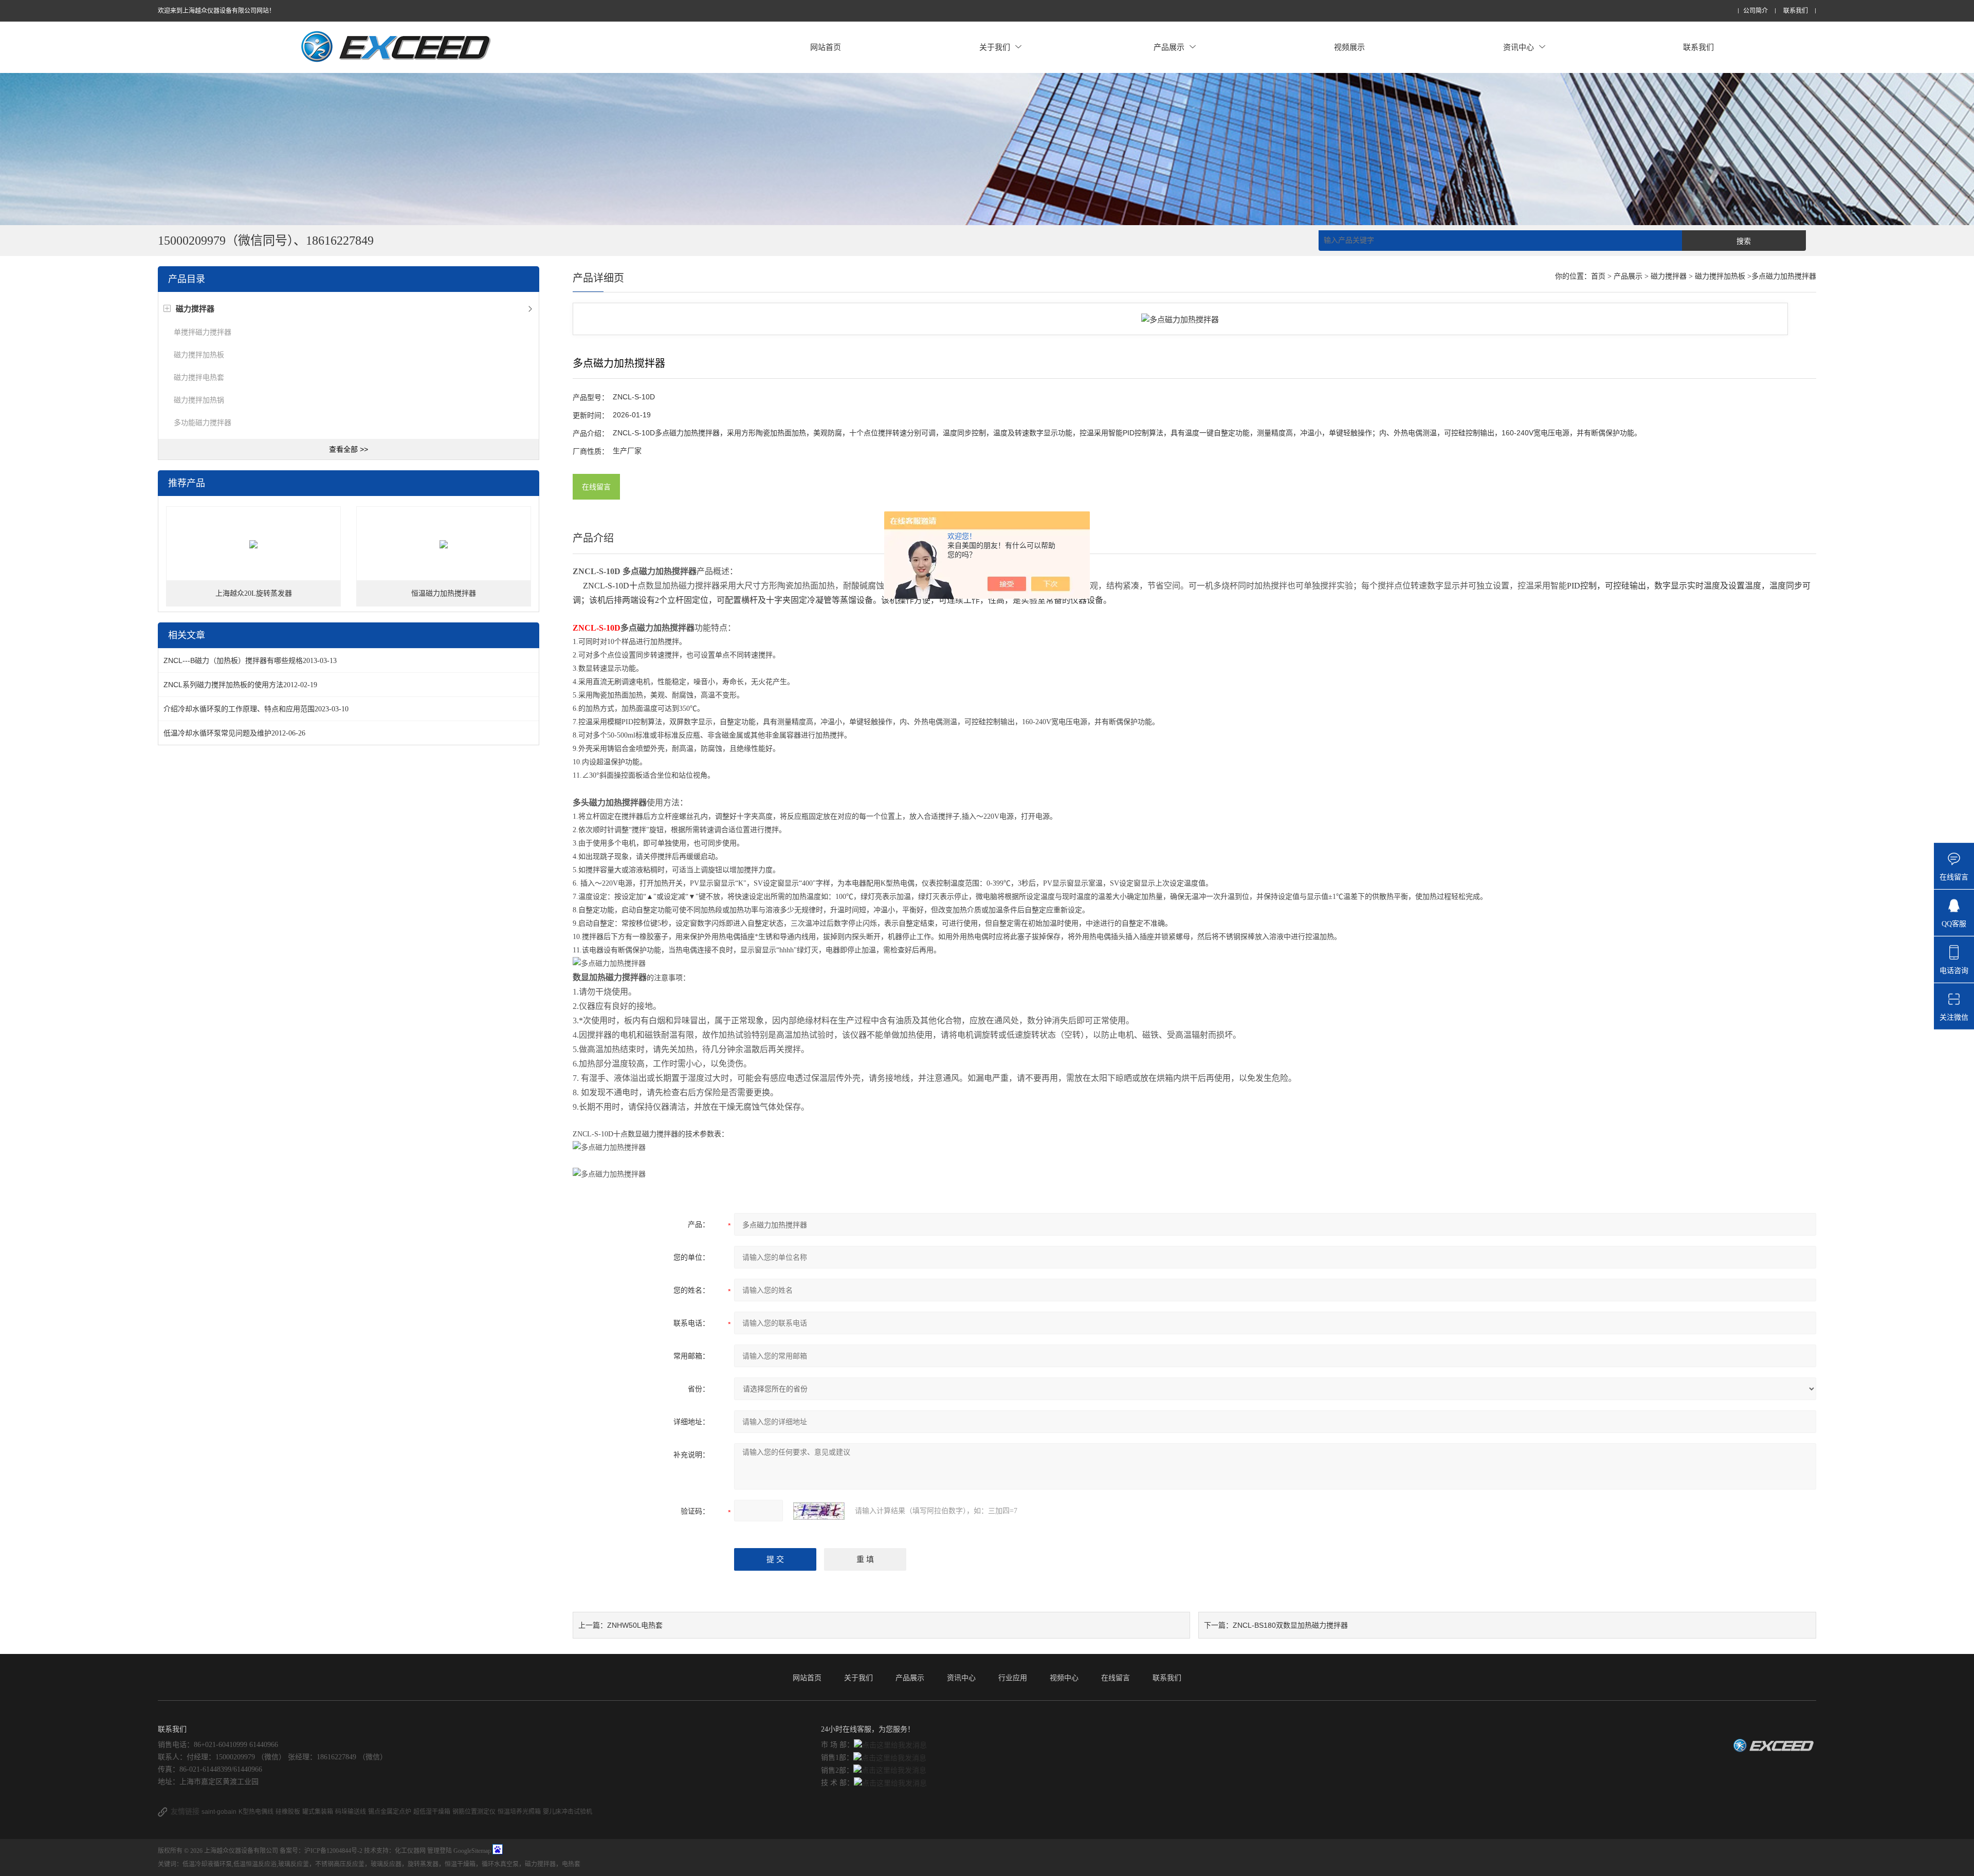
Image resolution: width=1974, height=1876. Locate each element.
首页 (1598, 276)
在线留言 (596, 487)
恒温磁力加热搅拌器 (444, 593)
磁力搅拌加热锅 (199, 400)
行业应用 (1013, 1678)
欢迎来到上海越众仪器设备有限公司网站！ (216, 11)
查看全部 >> (349, 449)
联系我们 (1796, 11)
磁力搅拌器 (1669, 276)
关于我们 (995, 47)
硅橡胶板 (288, 1812)
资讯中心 (1519, 47)
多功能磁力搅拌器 (203, 422)
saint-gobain (219, 1812)
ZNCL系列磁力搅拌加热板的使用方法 (223, 685)
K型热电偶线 (256, 1812)
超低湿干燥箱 (432, 1812)
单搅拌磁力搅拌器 (203, 332)
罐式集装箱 (318, 1812)
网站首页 (826, 47)
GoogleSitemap (472, 1851)
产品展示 (1169, 47)
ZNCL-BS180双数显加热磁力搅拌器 (1290, 1625)
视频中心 (1064, 1678)
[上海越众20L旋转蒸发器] (253, 544)
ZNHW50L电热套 (635, 1625)
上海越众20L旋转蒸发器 (254, 593)
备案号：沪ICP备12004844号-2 (321, 1851)
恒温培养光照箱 (519, 1812)
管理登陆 (440, 1851)
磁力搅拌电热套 (199, 377)
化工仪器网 (410, 1851)
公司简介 (1756, 11)
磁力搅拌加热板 (199, 355)
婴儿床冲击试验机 (568, 1812)
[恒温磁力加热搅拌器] (444, 544)
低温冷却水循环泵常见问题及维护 (217, 733)
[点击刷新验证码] (819, 1511)
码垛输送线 (351, 1812)
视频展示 (1349, 47)
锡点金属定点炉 (390, 1812)
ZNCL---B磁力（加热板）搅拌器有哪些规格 (233, 660)
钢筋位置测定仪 (474, 1812)
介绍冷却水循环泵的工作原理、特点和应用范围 (239, 709)
